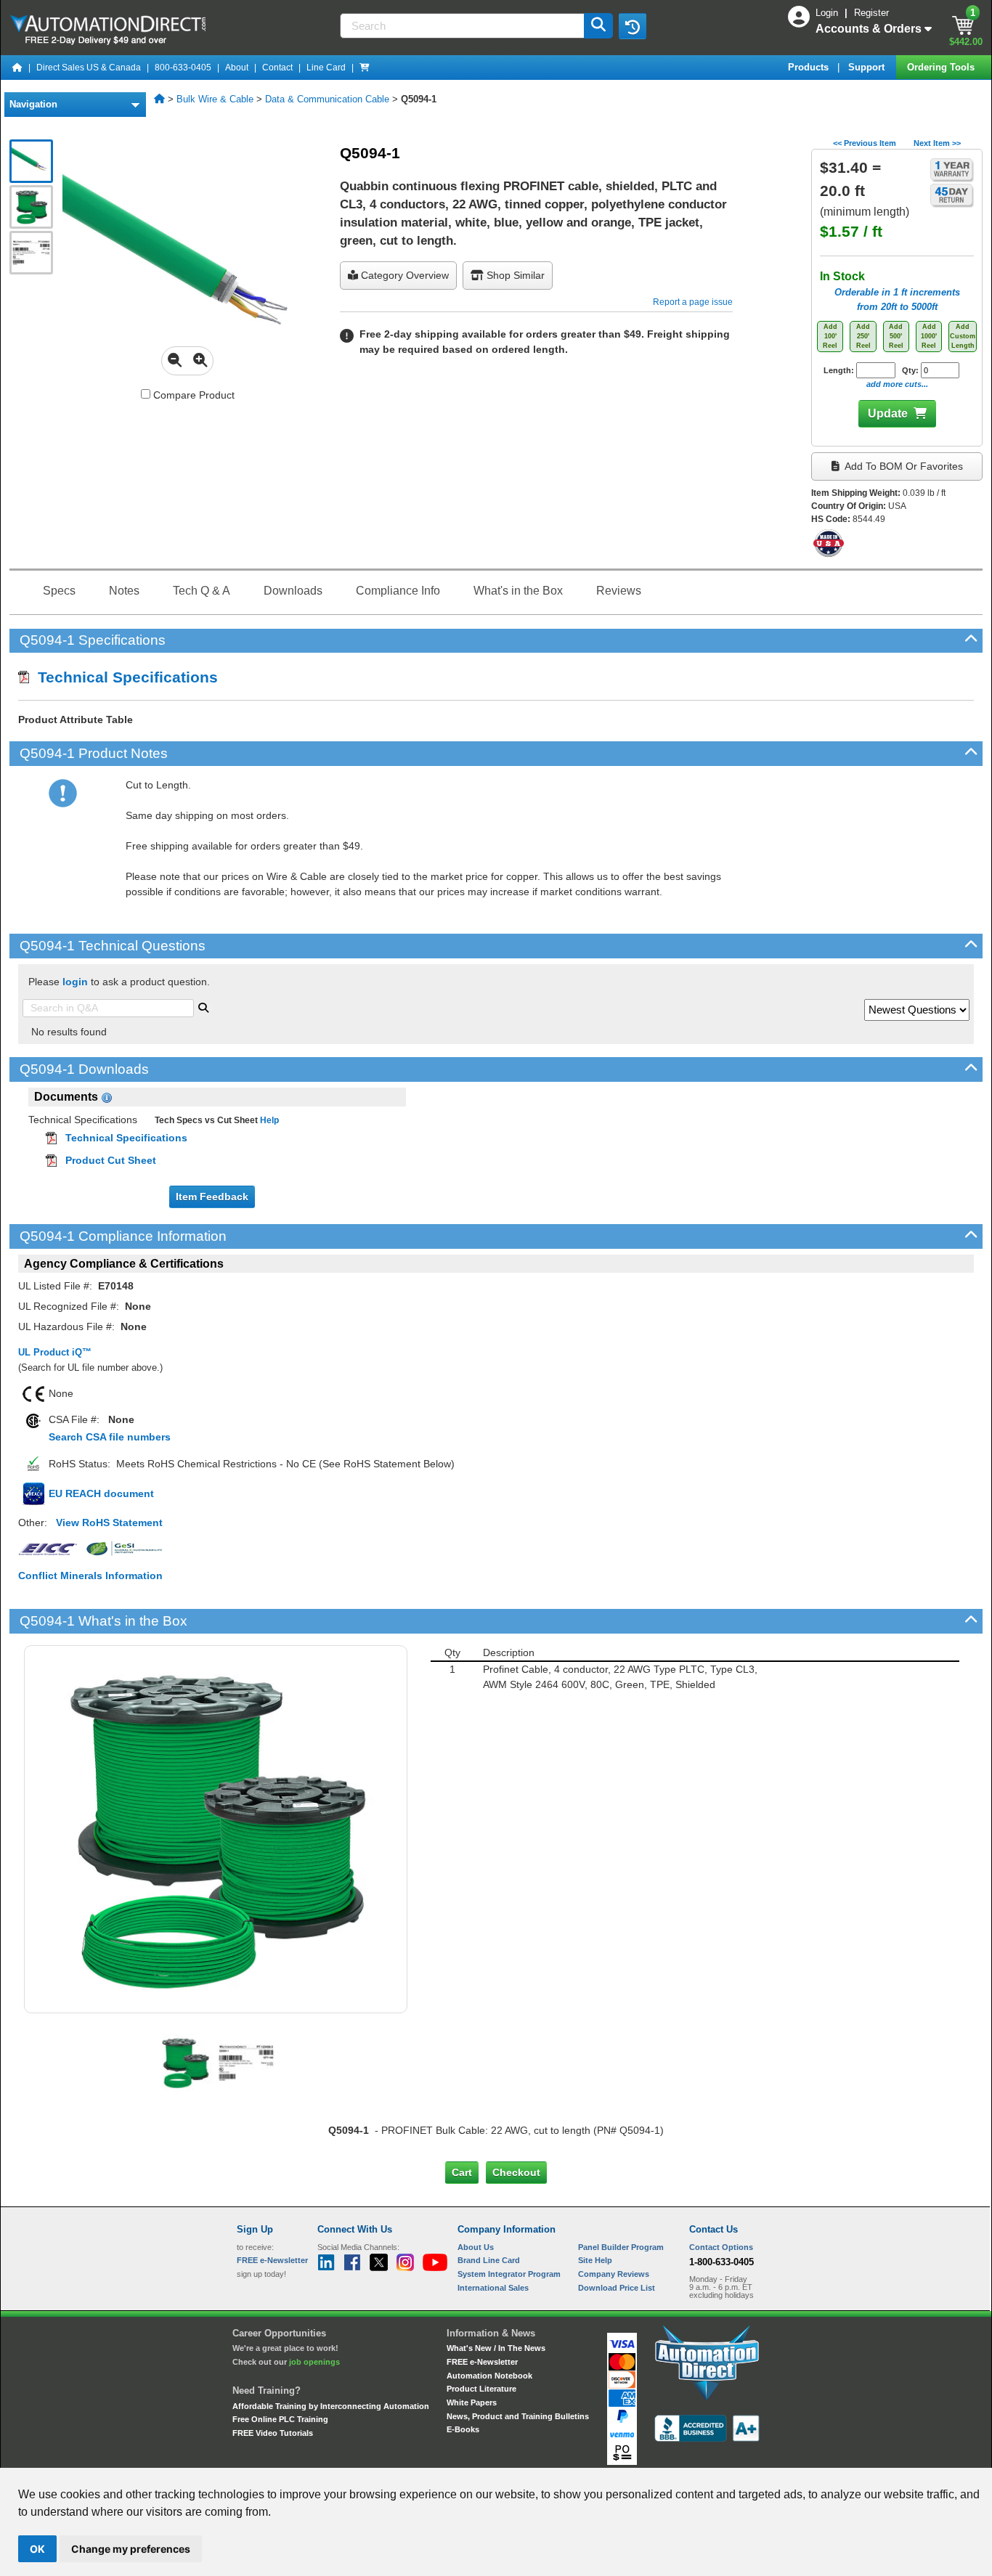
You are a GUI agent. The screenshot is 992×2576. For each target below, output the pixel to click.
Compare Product (192, 395)
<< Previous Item (865, 143)
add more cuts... (897, 384)
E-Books (463, 2429)
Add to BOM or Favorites (903, 466)
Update (888, 413)
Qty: (911, 370)
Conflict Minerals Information (90, 1576)
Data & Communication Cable (327, 99)
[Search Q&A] (203, 1006)
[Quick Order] (365, 68)
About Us (476, 2247)
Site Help (595, 2260)
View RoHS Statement (109, 1523)
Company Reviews (614, 2274)
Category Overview (403, 275)
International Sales (493, 2288)
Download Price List (617, 2288)
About (237, 68)
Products (810, 67)
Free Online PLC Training (280, 2419)
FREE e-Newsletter (482, 2362)
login (75, 982)
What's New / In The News (496, 2348)
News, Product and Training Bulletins (518, 2416)
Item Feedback (212, 1197)
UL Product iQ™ (55, 1352)
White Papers (472, 2402)
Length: (840, 370)
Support (868, 67)
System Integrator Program (509, 2274)
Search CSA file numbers (110, 1437)
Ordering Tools (942, 67)
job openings (314, 2362)
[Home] (17, 68)
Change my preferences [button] (131, 2549)
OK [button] (37, 2549)
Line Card (326, 68)
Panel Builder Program (621, 2247)
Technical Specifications (123, 677)
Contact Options (721, 2247)
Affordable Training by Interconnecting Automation (331, 2406)
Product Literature (481, 2389)
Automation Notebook (489, 2376)
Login (828, 13)
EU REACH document (101, 1493)
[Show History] (633, 26)
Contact (277, 68)
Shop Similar (514, 275)
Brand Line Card (489, 2260)
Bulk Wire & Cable (215, 99)
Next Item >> (937, 143)
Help (268, 1120)
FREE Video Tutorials (273, 2433)
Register (871, 13)
